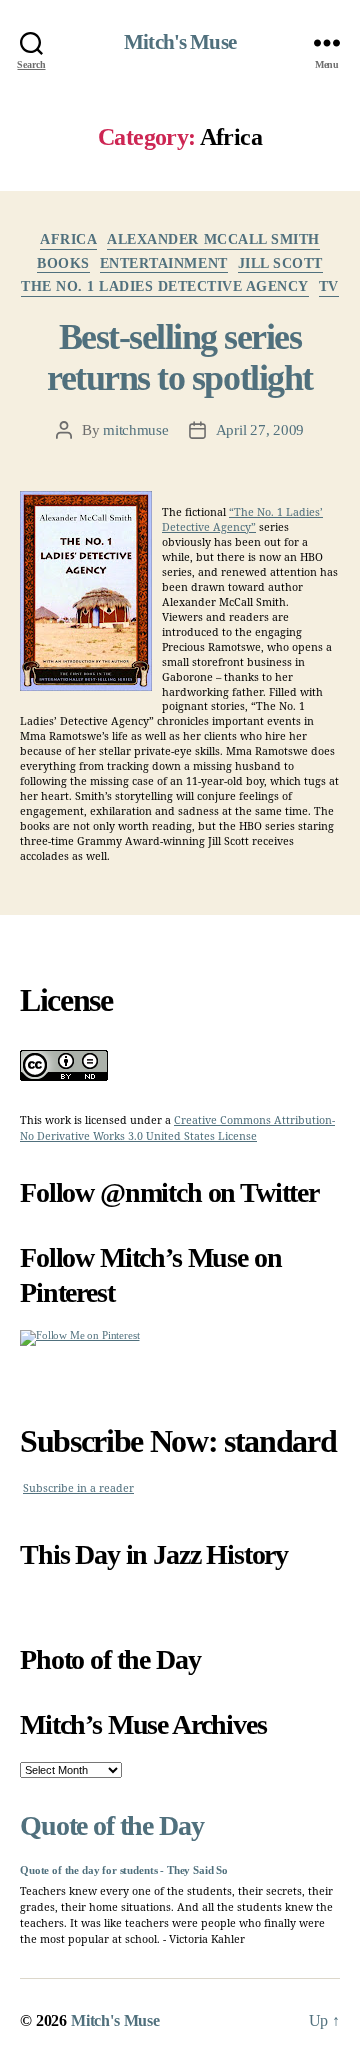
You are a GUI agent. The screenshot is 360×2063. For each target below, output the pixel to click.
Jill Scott (280, 263)
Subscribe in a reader (78, 1488)
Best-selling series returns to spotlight (179, 357)
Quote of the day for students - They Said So (124, 1870)
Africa (68, 239)
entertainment (164, 263)
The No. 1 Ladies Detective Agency (165, 286)
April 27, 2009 (260, 430)
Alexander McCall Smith (213, 239)
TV (329, 286)
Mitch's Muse (180, 42)
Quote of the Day (111, 1825)
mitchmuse (136, 430)
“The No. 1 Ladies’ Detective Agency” (242, 520)
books (63, 263)
